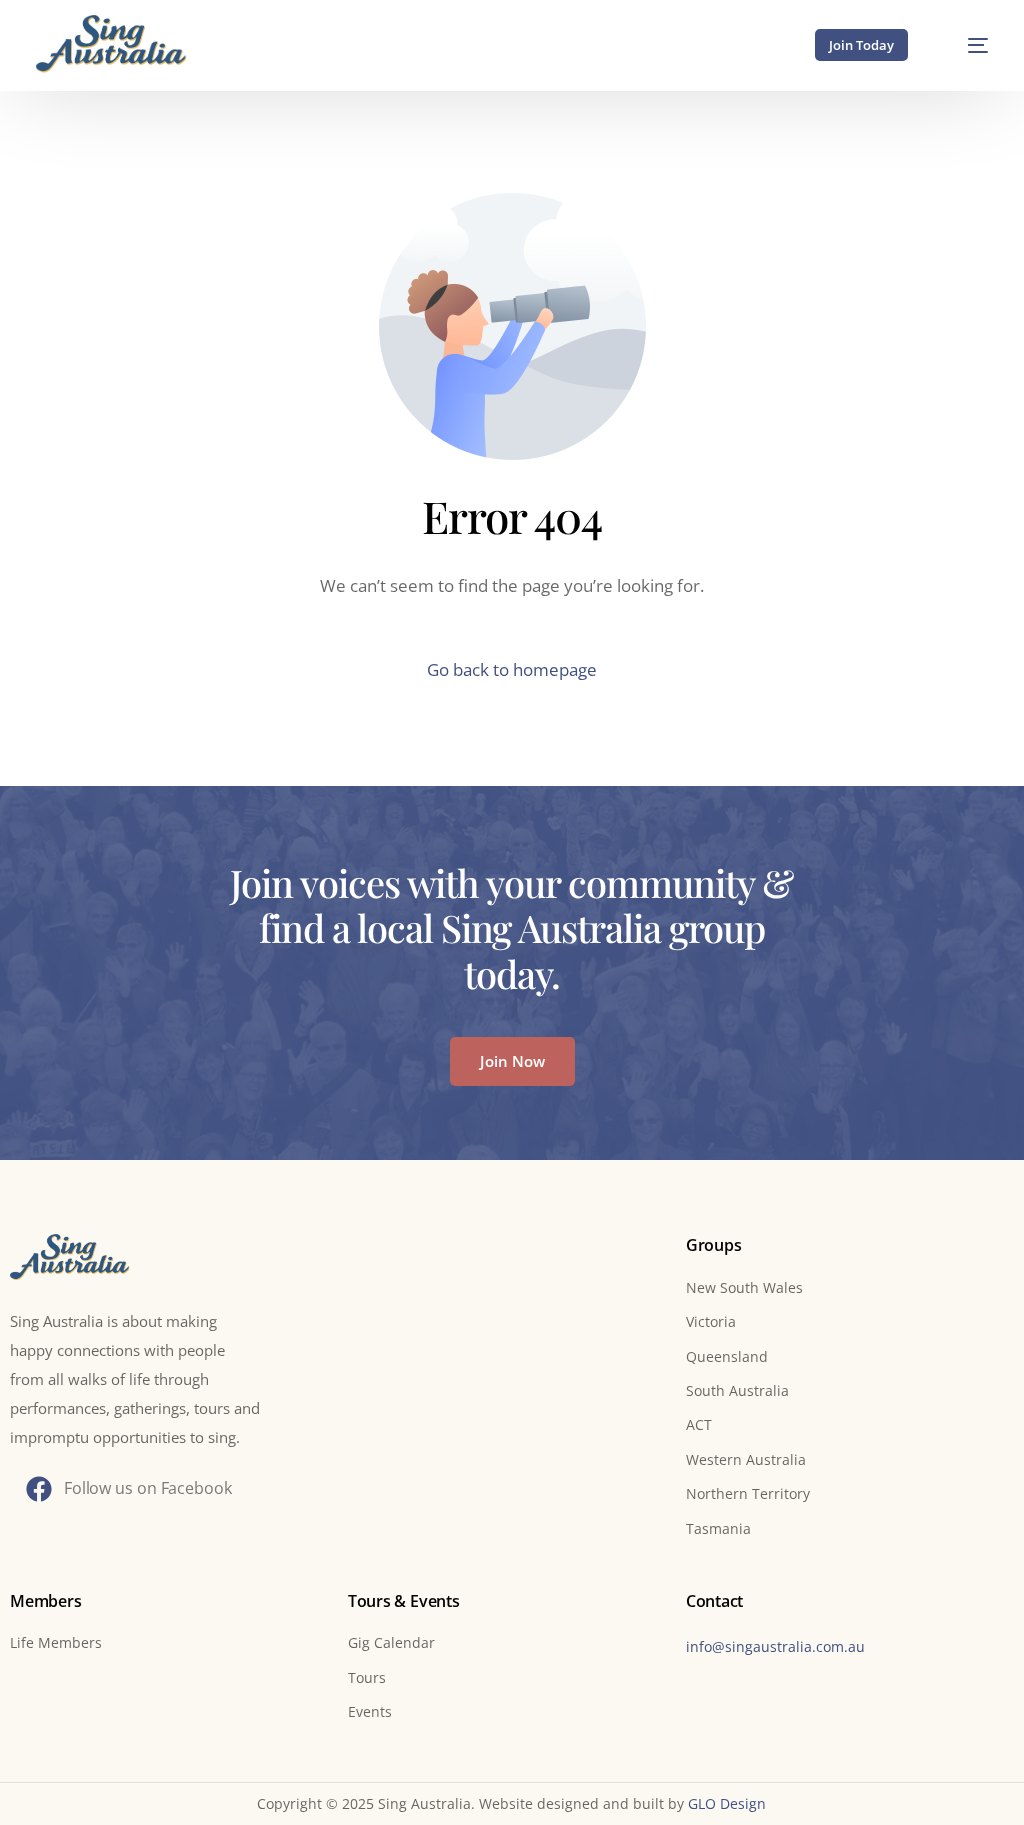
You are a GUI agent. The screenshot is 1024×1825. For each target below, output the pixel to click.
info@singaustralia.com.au (775, 1646)
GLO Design (727, 1803)
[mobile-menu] (965, 45)
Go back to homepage (512, 669)
